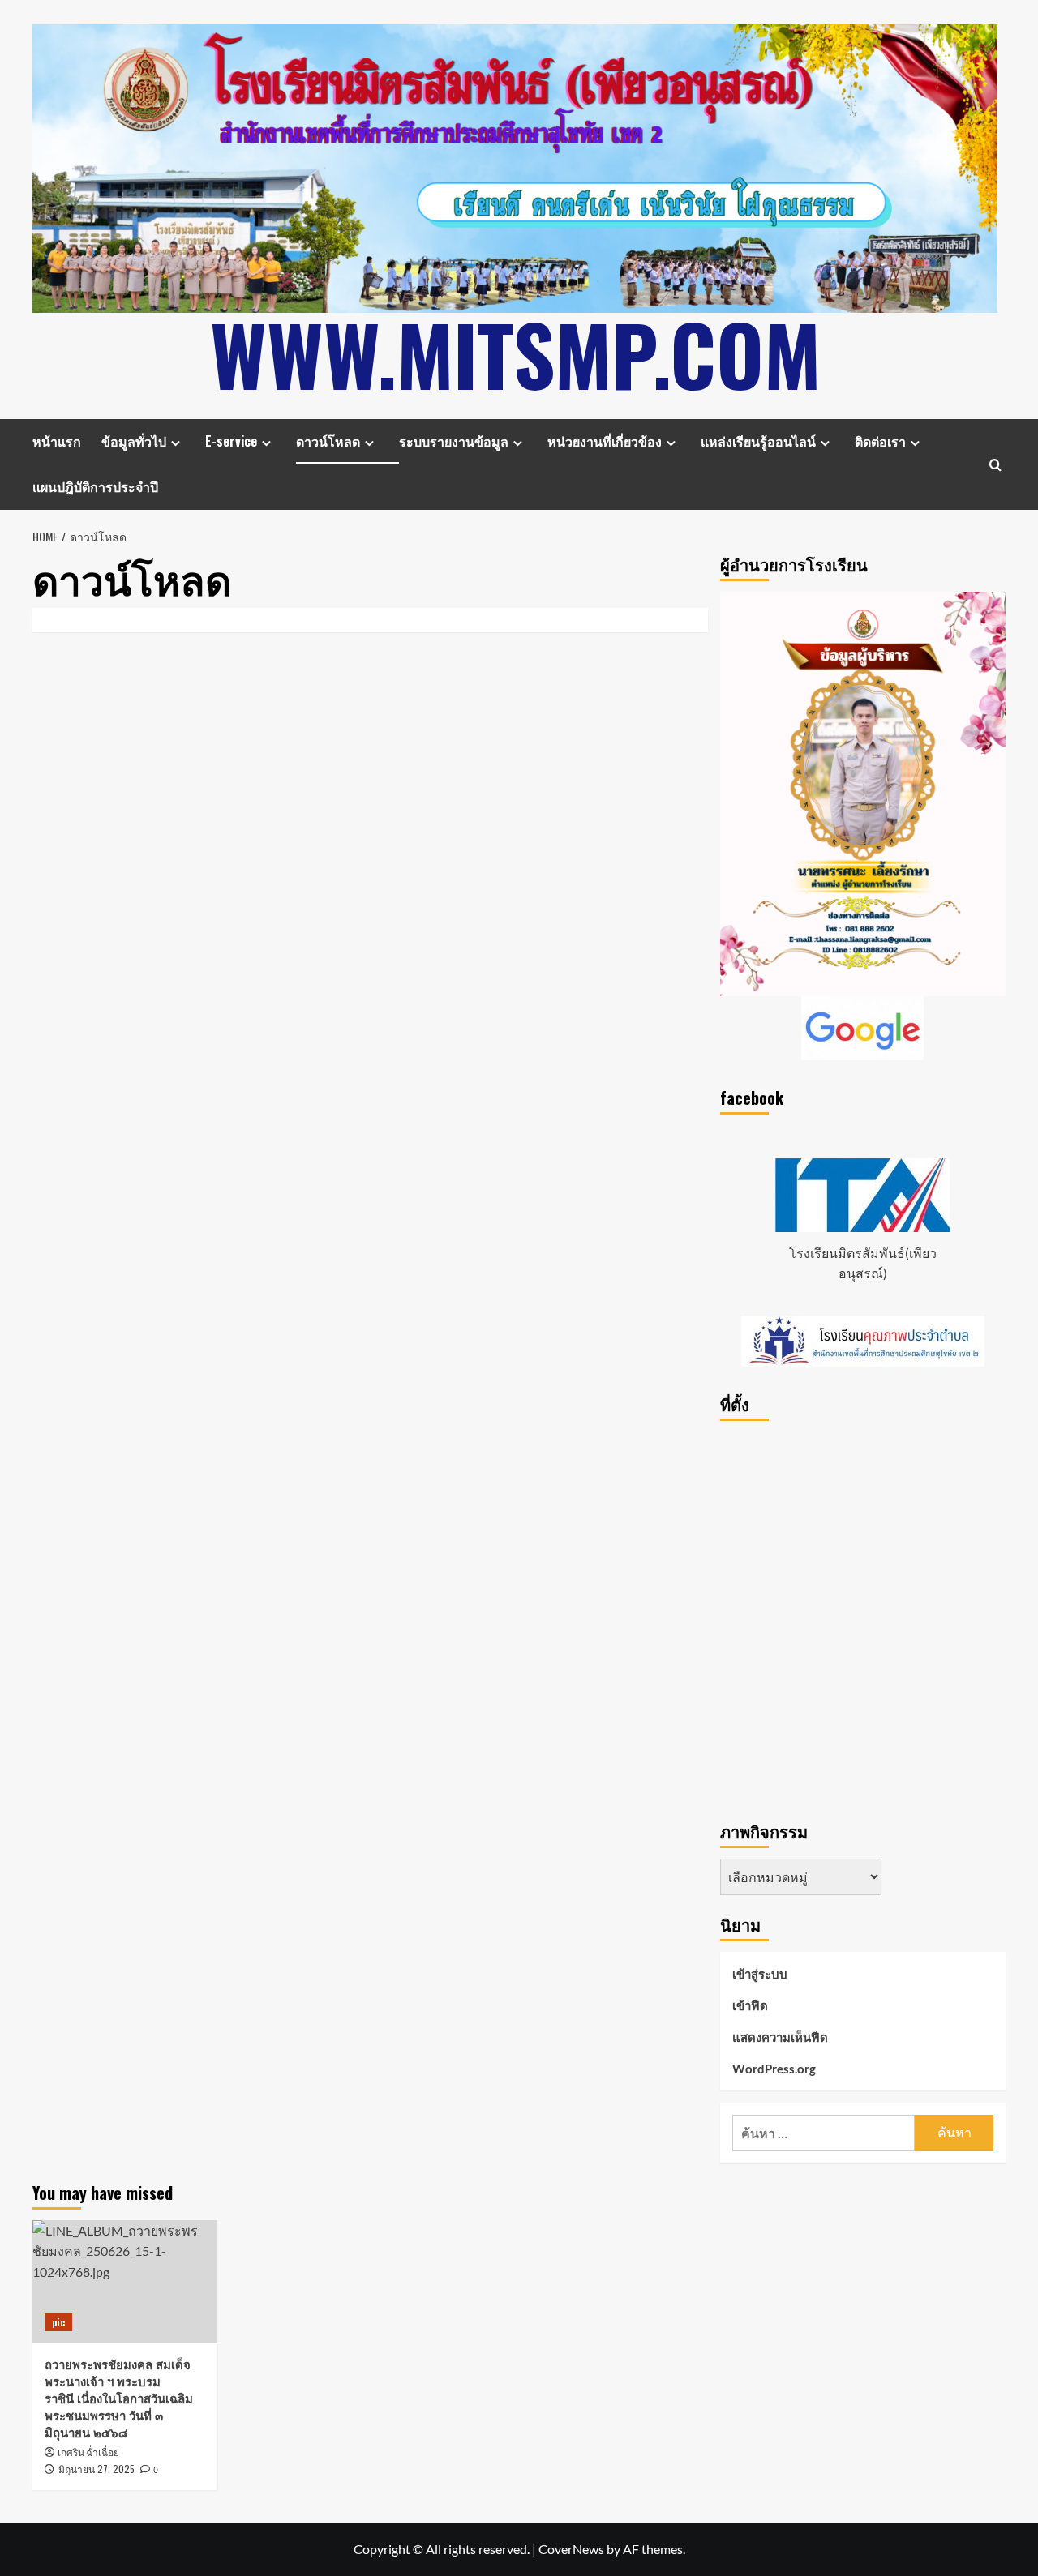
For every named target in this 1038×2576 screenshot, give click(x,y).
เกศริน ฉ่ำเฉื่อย (88, 2453)
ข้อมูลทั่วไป (134, 441)
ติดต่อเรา (880, 441)
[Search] (995, 465)
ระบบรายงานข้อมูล (454, 441)
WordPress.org (774, 2069)
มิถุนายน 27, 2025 (97, 2469)
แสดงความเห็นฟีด (780, 2037)
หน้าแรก (57, 441)
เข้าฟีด (750, 2005)
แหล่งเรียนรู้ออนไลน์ (758, 441)
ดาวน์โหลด (328, 441)
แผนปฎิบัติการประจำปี (95, 486)
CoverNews (571, 2549)
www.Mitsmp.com (515, 353)
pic (58, 2322)
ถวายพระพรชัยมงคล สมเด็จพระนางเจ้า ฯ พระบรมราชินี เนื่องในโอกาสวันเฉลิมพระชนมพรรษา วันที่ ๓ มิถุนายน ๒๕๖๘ (119, 2398)
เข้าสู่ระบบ (760, 1974)
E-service (231, 441)
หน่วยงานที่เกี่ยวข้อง (605, 441)
